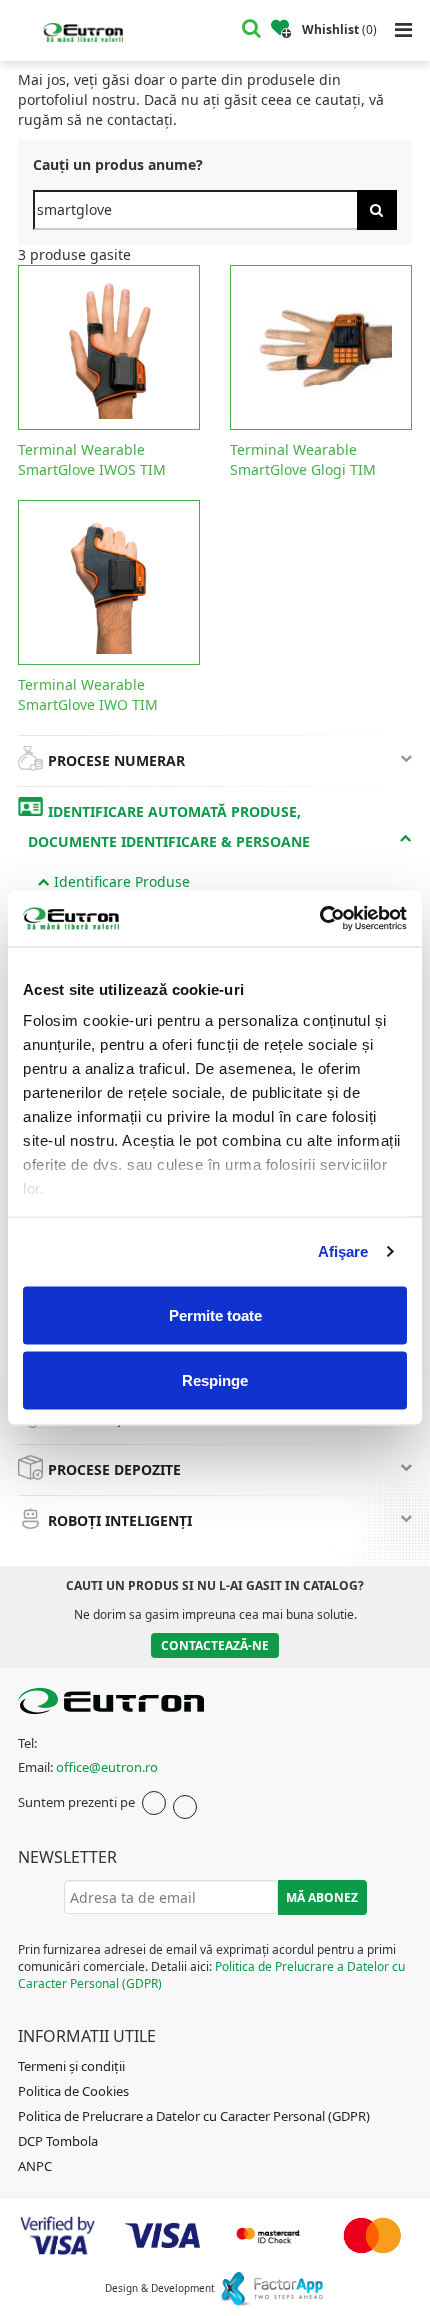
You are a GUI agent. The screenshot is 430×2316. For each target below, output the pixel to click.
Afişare (343, 1251)
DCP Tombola (58, 2141)
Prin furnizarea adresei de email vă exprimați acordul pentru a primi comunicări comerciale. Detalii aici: (211, 1966)
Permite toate (215, 1314)
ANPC (35, 2166)
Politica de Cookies (73, 2091)
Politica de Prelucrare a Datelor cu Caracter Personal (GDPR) (194, 2116)
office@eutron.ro (107, 1767)
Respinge (215, 1380)
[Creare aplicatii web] (271, 2288)
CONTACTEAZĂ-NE (215, 1645)
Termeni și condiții (71, 2066)
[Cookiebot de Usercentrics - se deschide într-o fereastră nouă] (319, 919)
